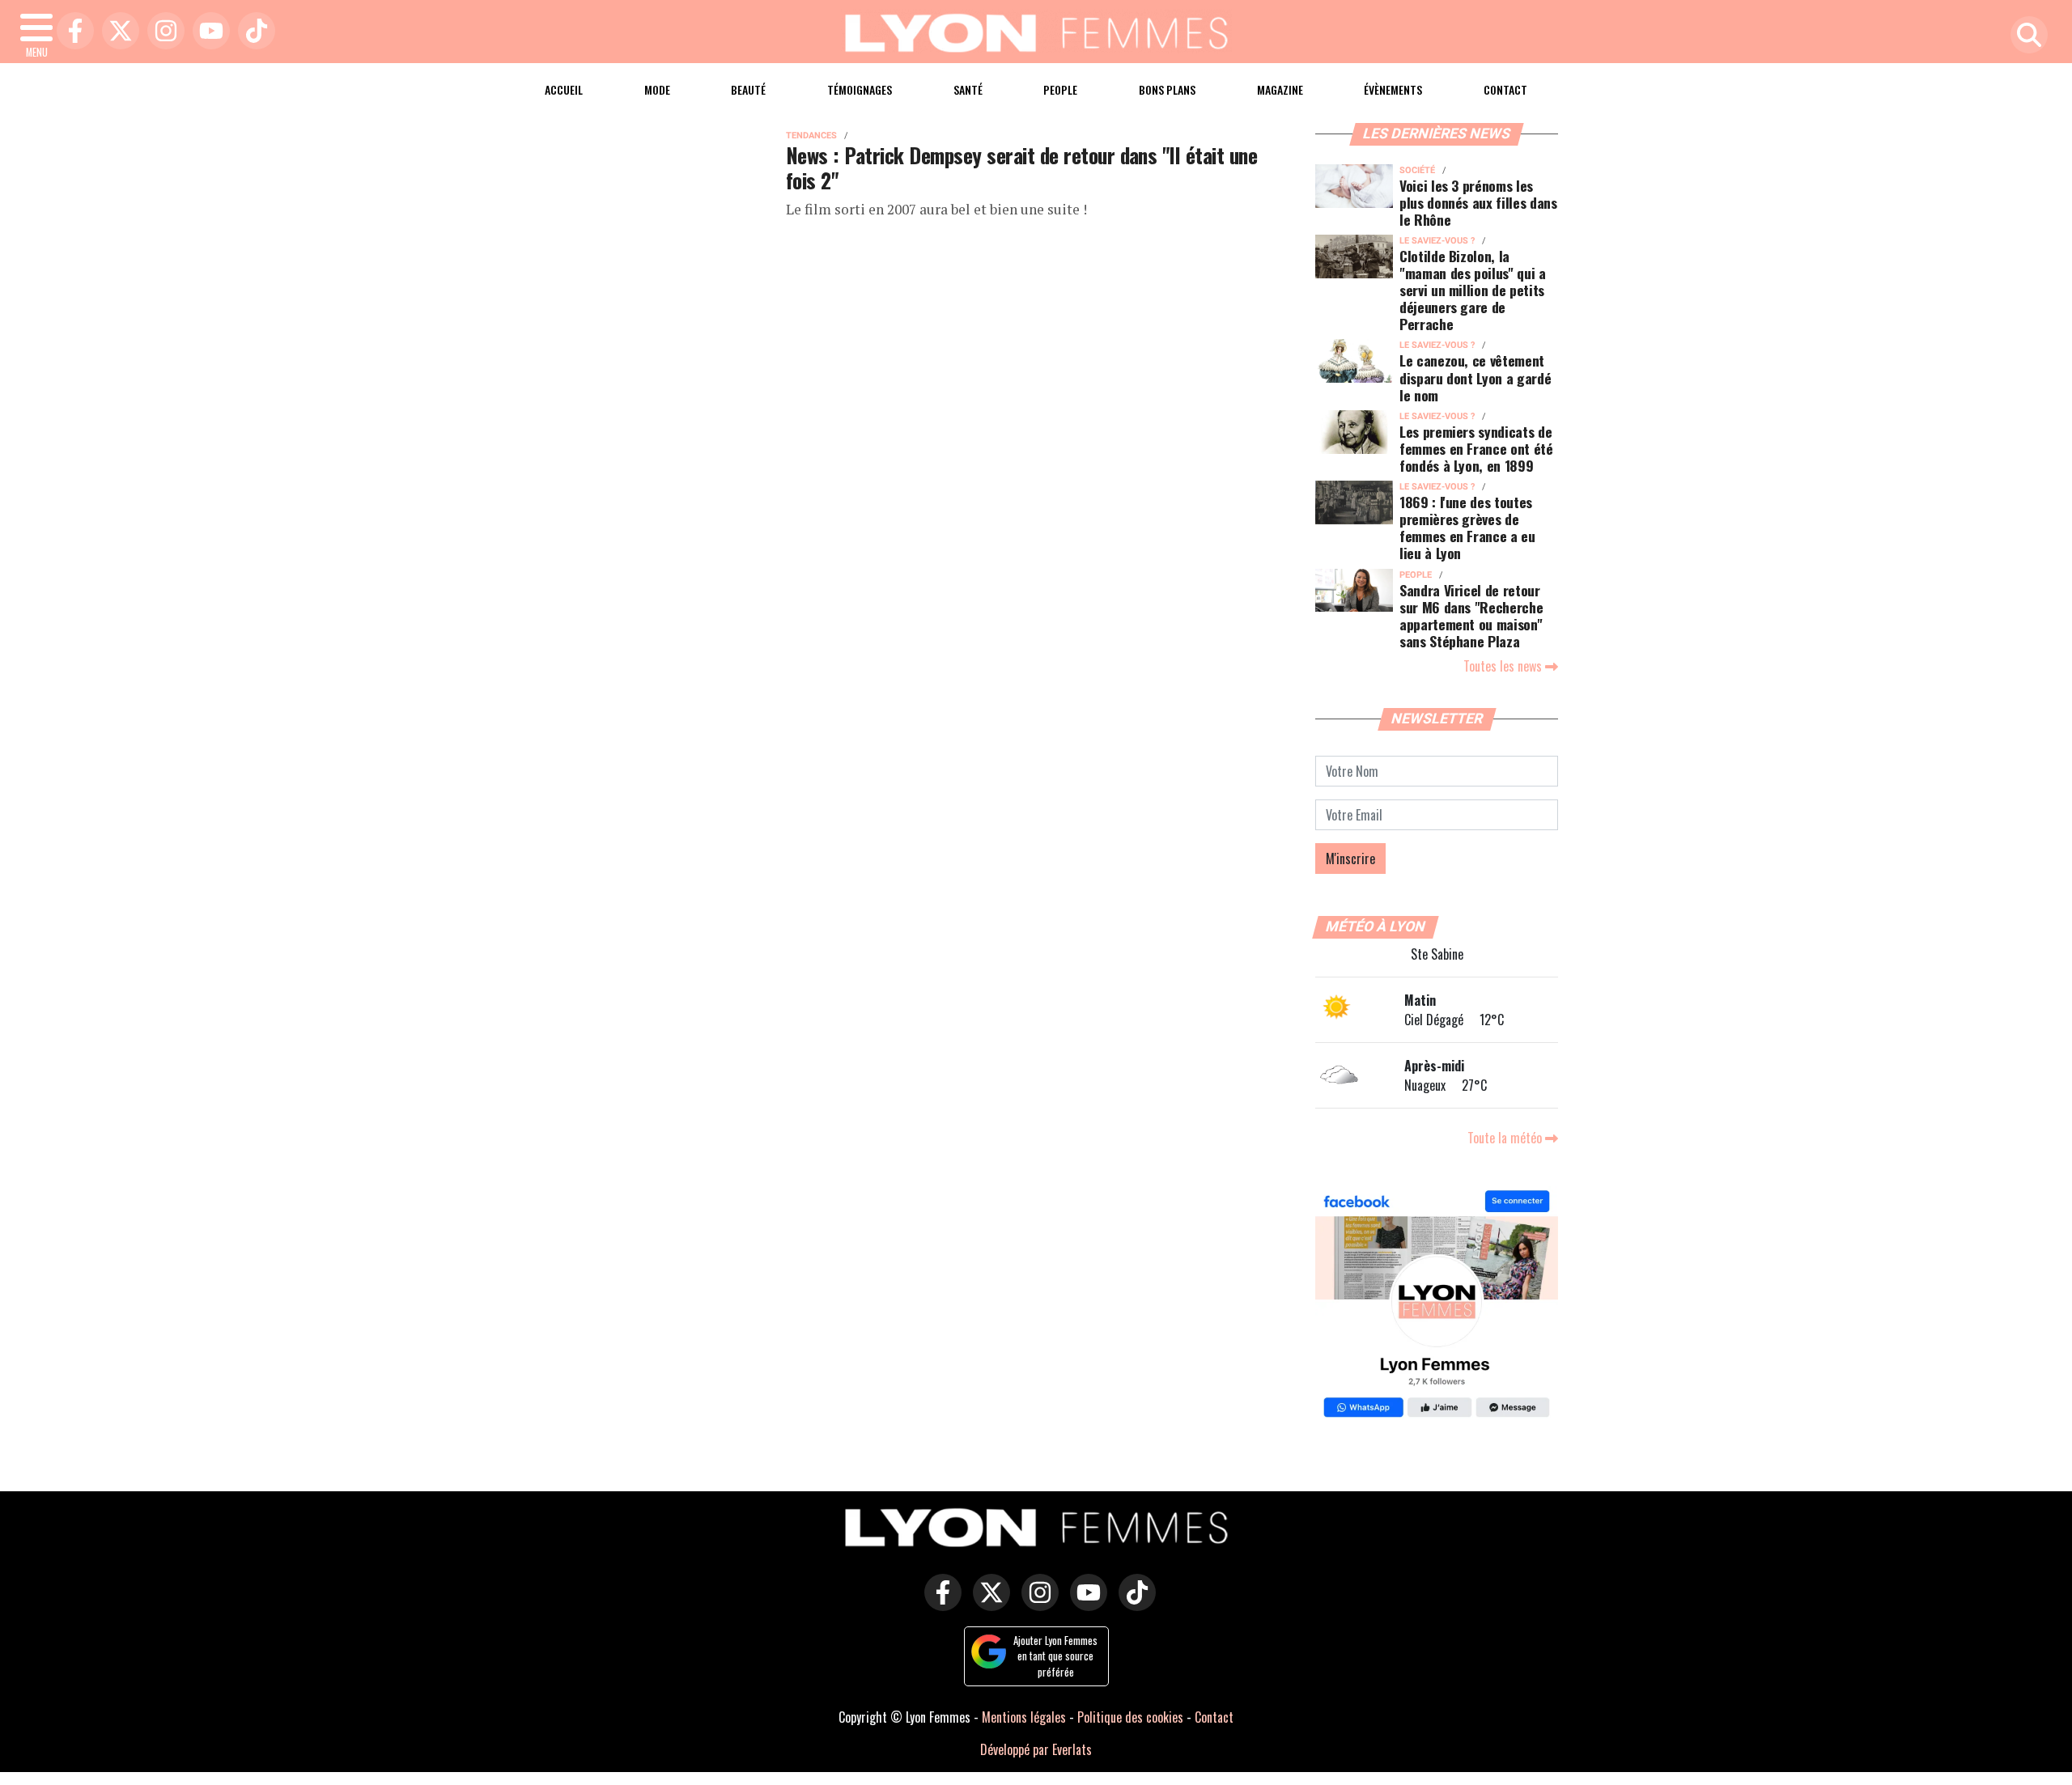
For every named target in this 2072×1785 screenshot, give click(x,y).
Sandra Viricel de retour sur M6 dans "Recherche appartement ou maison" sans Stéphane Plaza (1471, 615)
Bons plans (1167, 89)
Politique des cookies (1130, 1717)
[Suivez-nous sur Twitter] (987, 1604)
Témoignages (860, 89)
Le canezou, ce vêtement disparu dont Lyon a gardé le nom (1475, 377)
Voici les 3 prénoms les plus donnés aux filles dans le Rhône (1478, 202)
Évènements (1393, 89)
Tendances (811, 136)
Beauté (748, 89)
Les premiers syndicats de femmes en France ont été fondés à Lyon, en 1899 (1476, 448)
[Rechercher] (2025, 36)
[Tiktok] (253, 32)
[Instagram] (162, 32)
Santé (968, 89)
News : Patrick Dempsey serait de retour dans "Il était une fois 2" (1021, 167)
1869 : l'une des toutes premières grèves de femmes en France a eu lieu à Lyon (1467, 527)
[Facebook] (71, 32)
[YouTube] (207, 32)
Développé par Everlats (1036, 1749)
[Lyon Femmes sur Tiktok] (1133, 1604)
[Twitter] (117, 32)
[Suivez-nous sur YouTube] (1085, 1604)
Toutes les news (1504, 666)
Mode (657, 89)
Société (1417, 170)
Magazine (1280, 89)
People (1060, 89)
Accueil (564, 89)
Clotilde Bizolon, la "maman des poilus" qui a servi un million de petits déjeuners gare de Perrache (1473, 290)
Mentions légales (1024, 1717)
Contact (1505, 89)
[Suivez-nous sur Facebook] (1437, 1306)
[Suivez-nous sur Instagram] (1036, 1604)
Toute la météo (1506, 1138)
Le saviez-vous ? (1437, 241)
